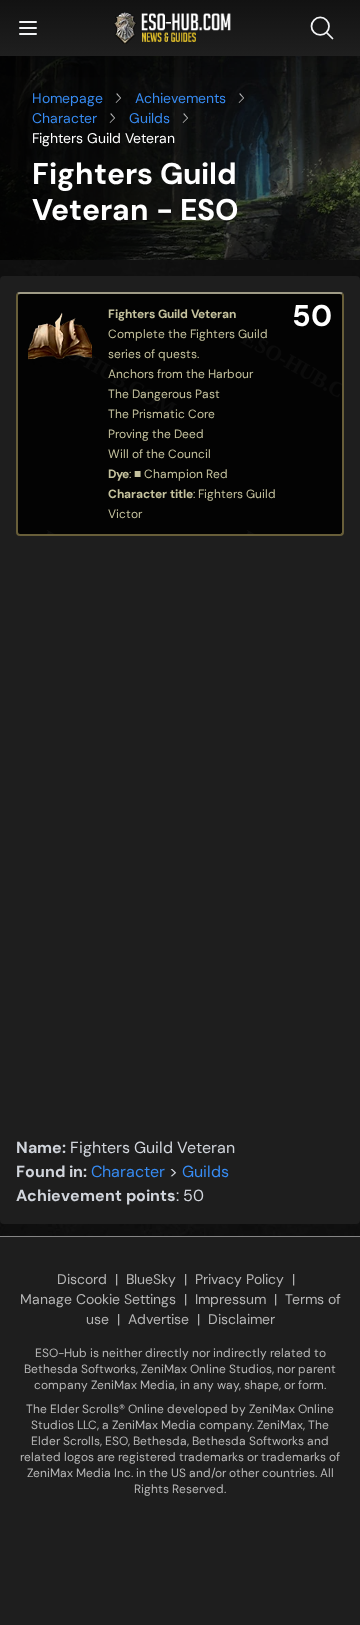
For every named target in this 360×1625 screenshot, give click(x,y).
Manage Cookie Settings (98, 1299)
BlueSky (151, 1279)
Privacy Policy (239, 1279)
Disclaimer (241, 1319)
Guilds (149, 118)
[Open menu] (28, 28)
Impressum (230, 1299)
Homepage (67, 98)
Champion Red (186, 474)
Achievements (180, 98)
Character (64, 118)
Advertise (158, 1319)
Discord (82, 1279)
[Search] (326, 28)
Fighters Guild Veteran (172, 314)
